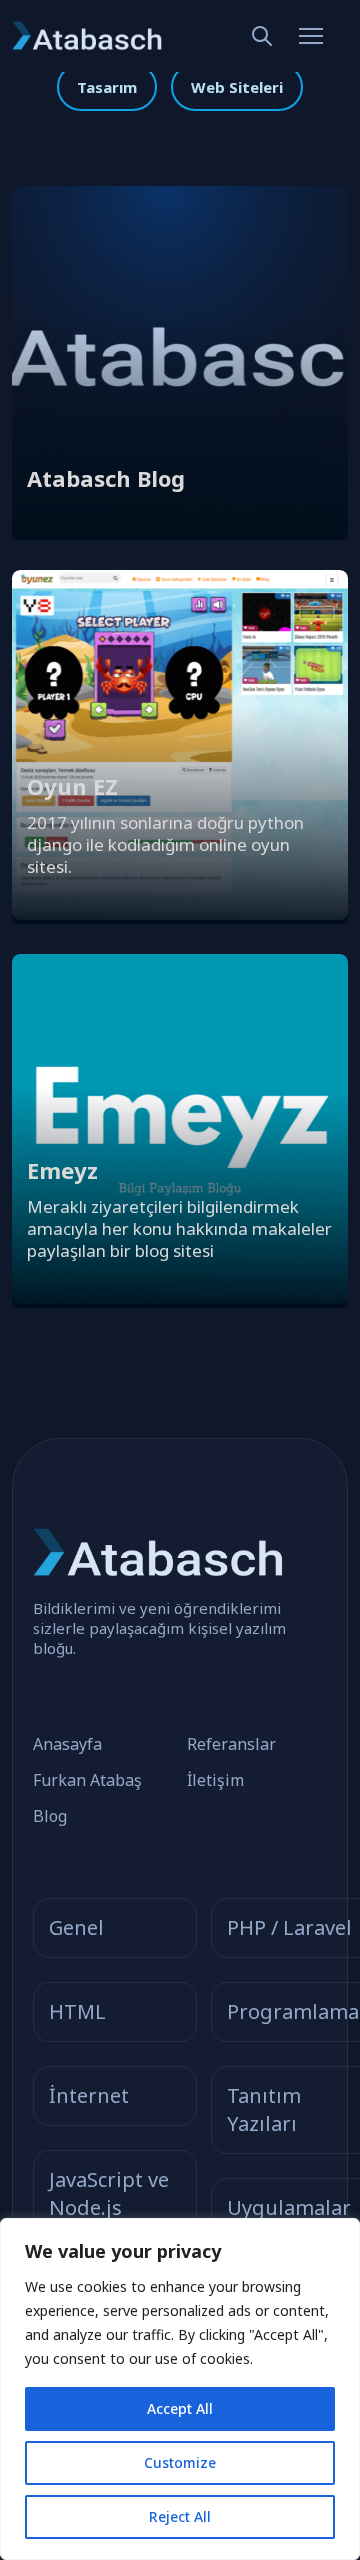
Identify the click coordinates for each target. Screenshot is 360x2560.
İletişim (215, 1780)
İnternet (89, 2095)
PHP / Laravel (289, 1927)
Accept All (180, 2408)
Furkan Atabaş (87, 1780)
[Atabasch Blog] (180, 530)
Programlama (293, 2011)
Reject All (180, 2516)
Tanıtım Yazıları (264, 2109)
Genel (76, 1927)
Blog (50, 1816)
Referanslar (231, 1744)
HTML (77, 2011)
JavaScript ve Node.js (109, 2193)
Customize (180, 2462)
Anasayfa (67, 1744)
